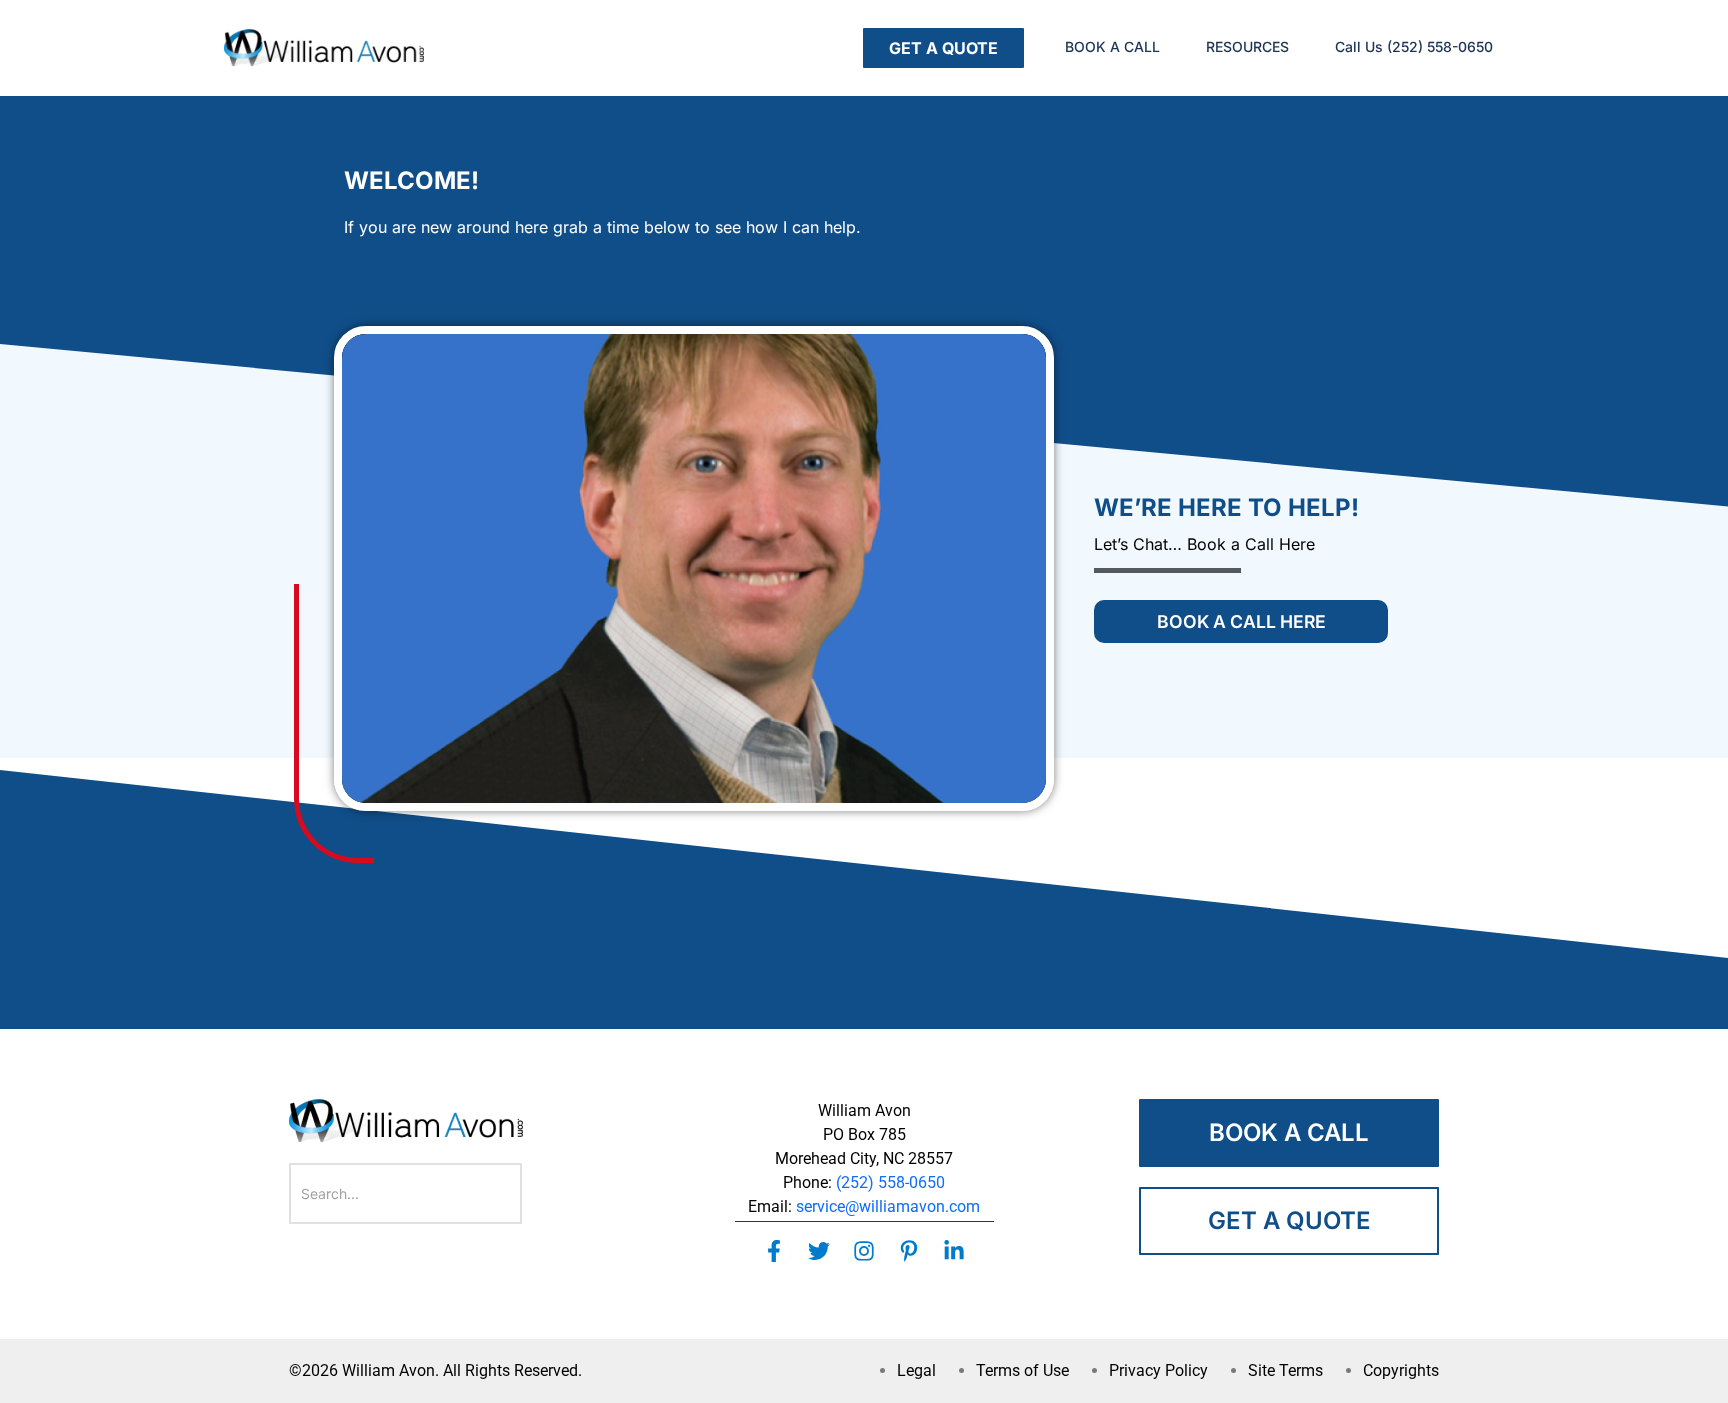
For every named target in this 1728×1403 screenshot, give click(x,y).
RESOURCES (1247, 46)
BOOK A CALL (1112, 46)
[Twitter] (818, 1251)
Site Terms (1285, 1370)
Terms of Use (1022, 1370)
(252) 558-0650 (890, 1182)
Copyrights (1401, 1370)
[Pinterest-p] (909, 1251)
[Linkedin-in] (954, 1251)
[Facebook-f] (773, 1251)
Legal (916, 1370)
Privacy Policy (1158, 1370)
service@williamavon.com (888, 1206)
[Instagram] (863, 1251)
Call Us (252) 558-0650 (1414, 46)
